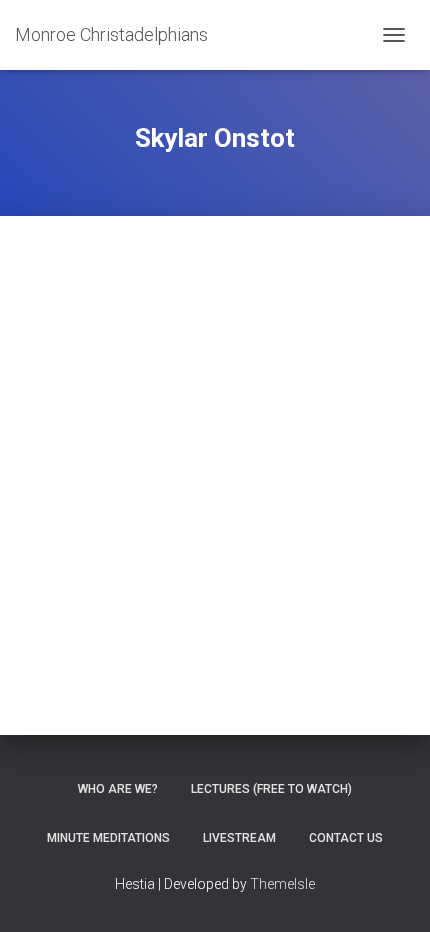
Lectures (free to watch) (271, 789)
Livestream (239, 838)
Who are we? (118, 789)
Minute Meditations (108, 838)
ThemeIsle (282, 884)
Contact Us (346, 838)
